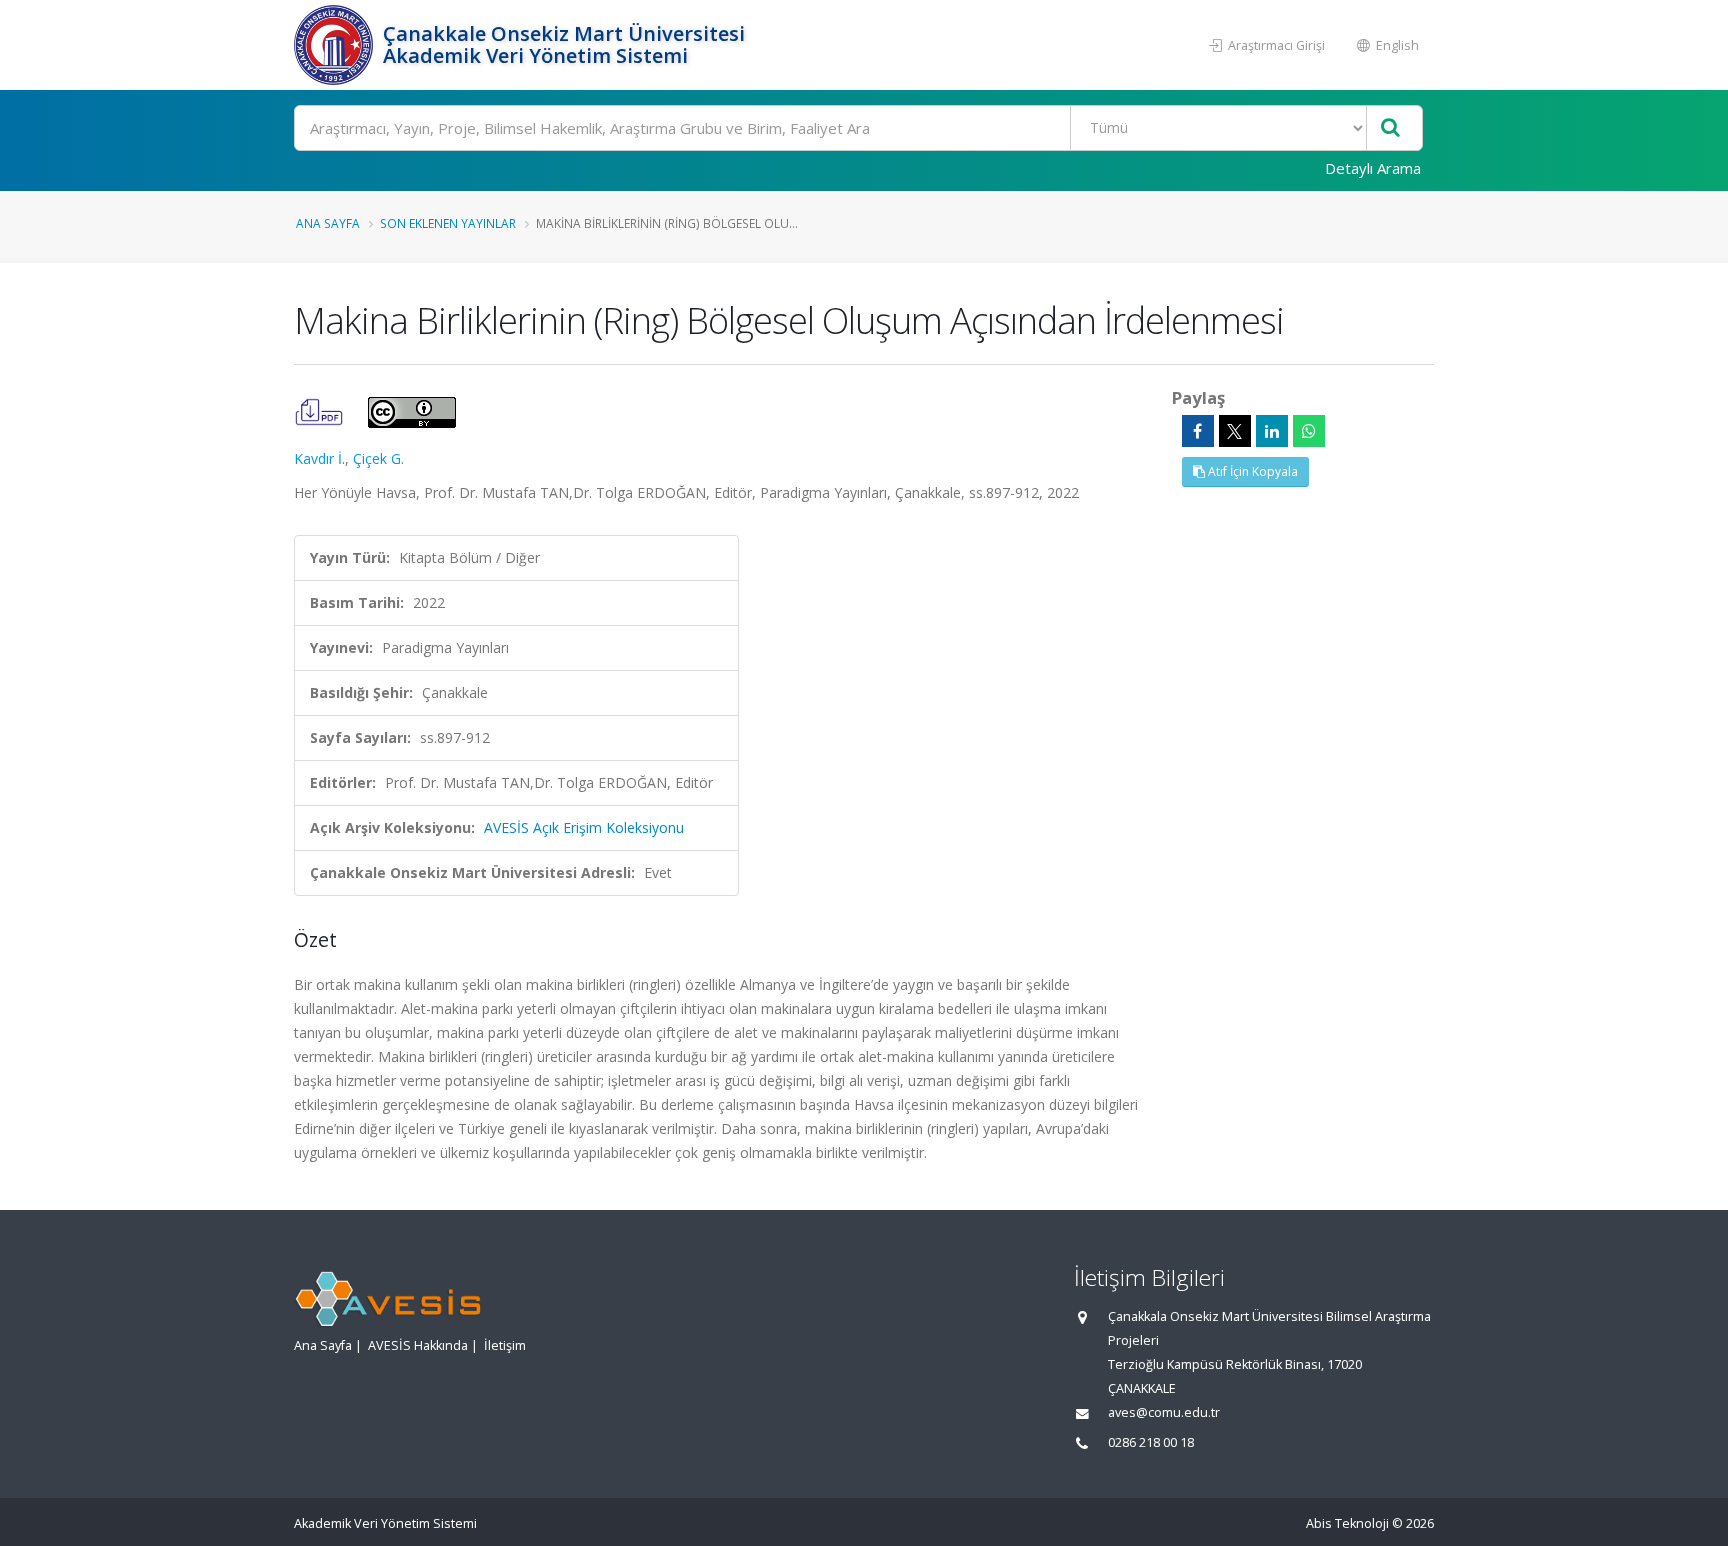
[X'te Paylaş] (1235, 431)
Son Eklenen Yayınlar (448, 223)
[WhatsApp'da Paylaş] (1309, 431)
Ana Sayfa (328, 223)
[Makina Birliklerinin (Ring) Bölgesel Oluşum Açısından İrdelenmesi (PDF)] (321, 410)
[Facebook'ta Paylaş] (1198, 431)
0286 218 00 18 (1151, 1442)
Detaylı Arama (1373, 168)
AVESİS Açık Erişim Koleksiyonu (584, 827)
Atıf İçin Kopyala (1251, 471)
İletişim (505, 1345)
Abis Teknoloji (1347, 1523)
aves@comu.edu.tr (1164, 1412)
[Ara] (1390, 128)
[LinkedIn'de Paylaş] (1272, 431)
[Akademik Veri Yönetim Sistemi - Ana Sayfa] (336, 45)
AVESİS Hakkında (418, 1345)
